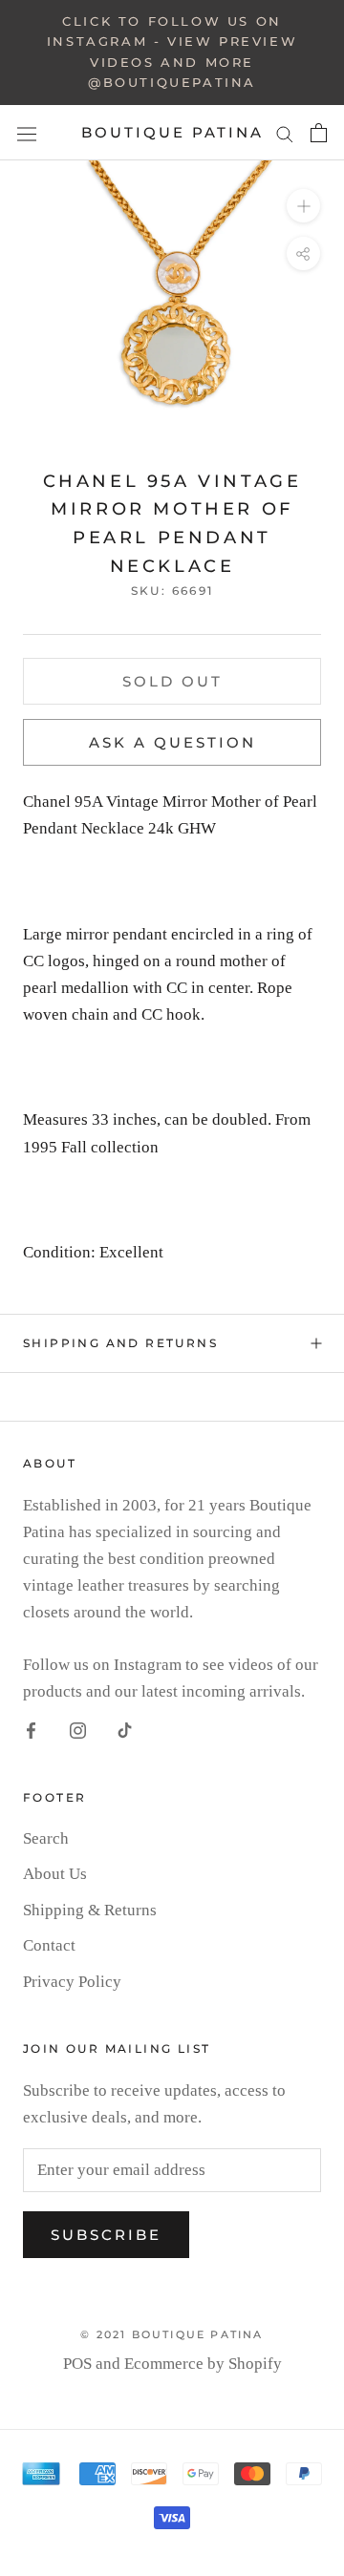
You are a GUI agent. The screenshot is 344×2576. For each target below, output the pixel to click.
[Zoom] (303, 206)
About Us (55, 1874)
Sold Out (172, 681)
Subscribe (106, 2235)
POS (77, 2364)
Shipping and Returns (120, 1343)
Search (46, 1838)
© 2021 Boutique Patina (172, 2334)
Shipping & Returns (90, 1910)
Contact (49, 1945)
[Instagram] (78, 1729)
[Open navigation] (27, 133)
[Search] (285, 132)
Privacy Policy (72, 1982)
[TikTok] (125, 1729)
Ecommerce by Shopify (203, 2364)
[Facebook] (31, 1729)
